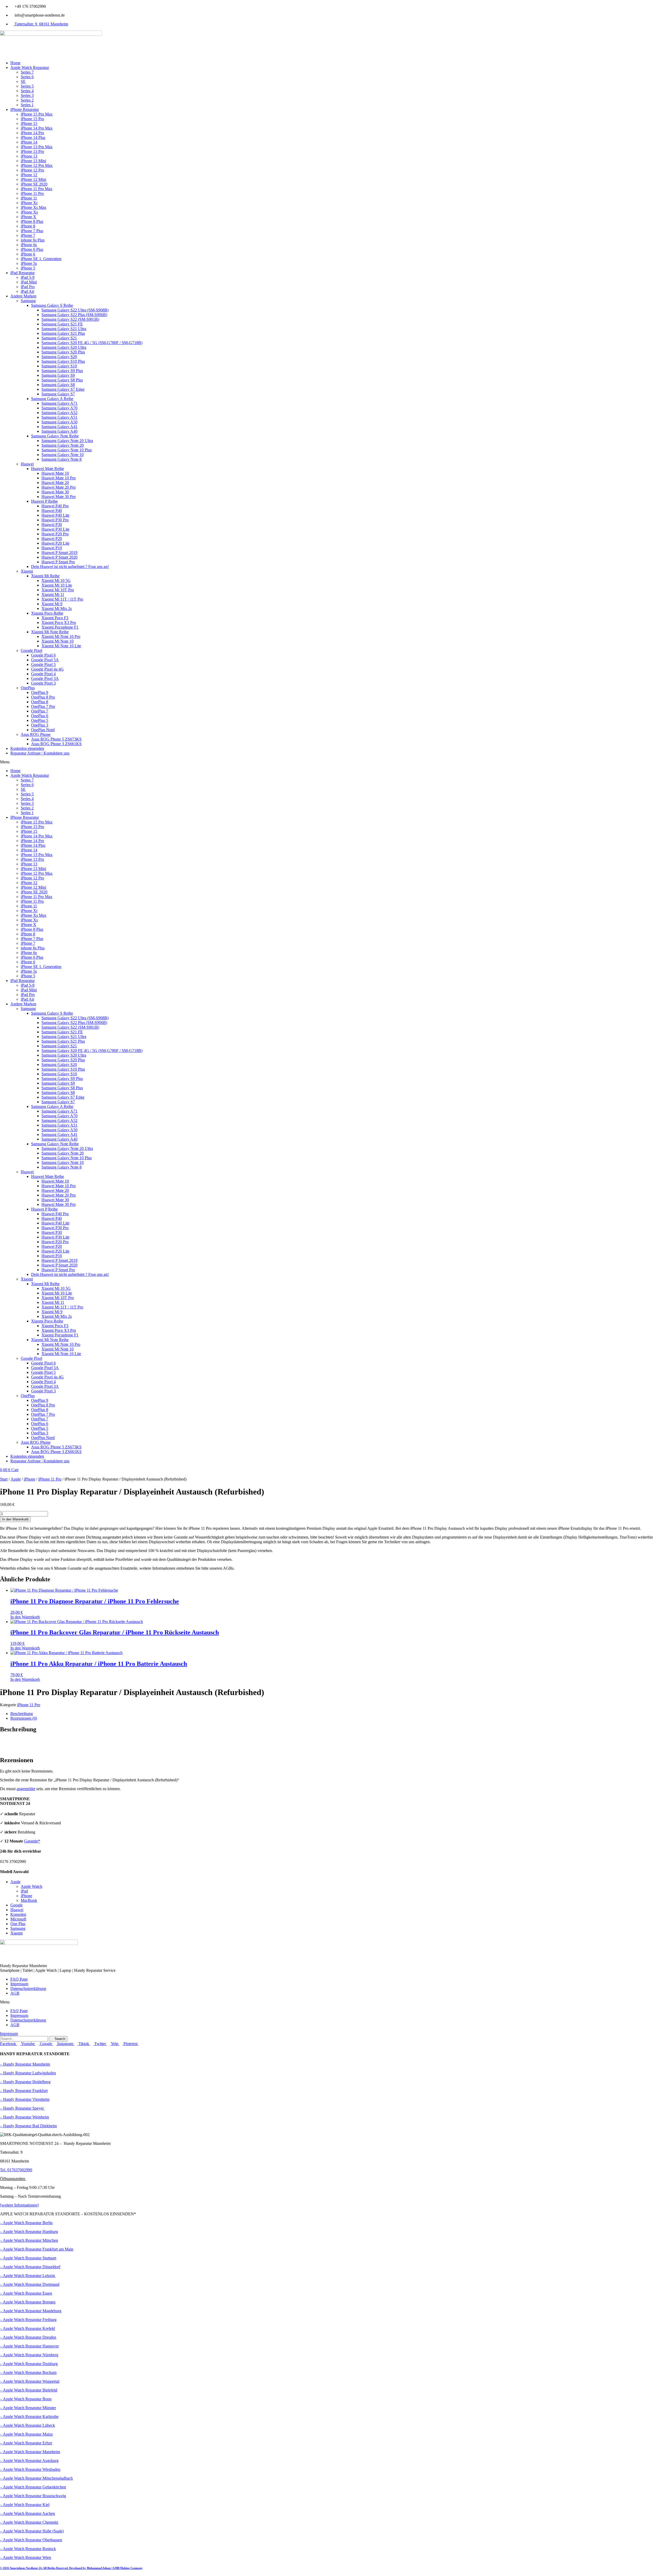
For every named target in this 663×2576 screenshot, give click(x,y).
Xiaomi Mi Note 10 (57, 641)
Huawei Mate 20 (55, 483)
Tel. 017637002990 (16, 2170)
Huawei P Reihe (44, 501)
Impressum (19, 1984)
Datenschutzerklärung (28, 1988)
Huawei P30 (52, 525)
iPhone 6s (29, 245)
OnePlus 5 (40, 720)
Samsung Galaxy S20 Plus (63, 352)
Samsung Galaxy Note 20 (63, 445)
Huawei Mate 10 (55, 473)
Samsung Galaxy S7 (58, 394)
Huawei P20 (52, 539)
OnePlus (28, 688)
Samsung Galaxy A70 (59, 408)
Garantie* (32, 1841)
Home (15, 63)
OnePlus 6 (40, 716)
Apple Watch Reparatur (30, 67)
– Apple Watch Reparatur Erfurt (26, 2443)
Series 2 (27, 100)
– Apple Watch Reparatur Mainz (26, 2434)
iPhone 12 (29, 175)
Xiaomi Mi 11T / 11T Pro (62, 599)
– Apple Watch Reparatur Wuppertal (30, 2381)
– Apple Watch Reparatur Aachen (27, 2513)
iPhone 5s (29, 263)
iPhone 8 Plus (32, 221)
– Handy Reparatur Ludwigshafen (28, 2073)
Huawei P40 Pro (55, 506)
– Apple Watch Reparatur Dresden (28, 2337)
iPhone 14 (29, 142)
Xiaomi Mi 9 (52, 604)
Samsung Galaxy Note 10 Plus (67, 450)
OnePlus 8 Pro (43, 697)
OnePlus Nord (43, 730)
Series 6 (27, 77)
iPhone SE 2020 (34, 184)
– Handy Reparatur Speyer (22, 2108)
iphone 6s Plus (33, 240)
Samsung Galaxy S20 (59, 357)
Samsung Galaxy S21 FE (62, 324)
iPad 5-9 (28, 277)
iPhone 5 (28, 268)
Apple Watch (31, 1886)
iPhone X (28, 217)
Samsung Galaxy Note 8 (62, 459)
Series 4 (27, 91)
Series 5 (27, 86)
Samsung (28, 301)
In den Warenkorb (15, 1519)
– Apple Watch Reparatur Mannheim (30, 2452)
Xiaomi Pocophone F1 (60, 627)
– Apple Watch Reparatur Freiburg (28, 2320)
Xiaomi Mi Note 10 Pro (61, 636)
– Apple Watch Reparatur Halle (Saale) (32, 2531)
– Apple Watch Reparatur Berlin (26, 2223)
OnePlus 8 (40, 702)
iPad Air (27, 291)
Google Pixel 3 (43, 683)
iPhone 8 (28, 226)
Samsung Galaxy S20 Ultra (64, 347)
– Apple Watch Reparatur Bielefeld (29, 2390)
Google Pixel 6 (43, 655)
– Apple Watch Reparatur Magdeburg (31, 2311)
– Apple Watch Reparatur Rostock (28, 2549)
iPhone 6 (28, 254)
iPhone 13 (29, 156)
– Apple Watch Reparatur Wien (26, 2557)
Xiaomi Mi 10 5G (56, 581)
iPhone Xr (29, 203)
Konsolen (18, 1914)
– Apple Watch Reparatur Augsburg (29, 2461)
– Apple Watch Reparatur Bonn (26, 2399)
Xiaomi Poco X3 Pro (59, 622)
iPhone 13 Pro (32, 151)
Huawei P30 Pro (55, 520)
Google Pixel (31, 650)
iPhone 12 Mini (33, 179)
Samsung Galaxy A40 (59, 431)
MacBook (29, 1900)
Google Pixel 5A (45, 660)
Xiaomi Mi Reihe (45, 576)
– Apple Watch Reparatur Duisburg (29, 2364)
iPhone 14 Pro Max (37, 128)
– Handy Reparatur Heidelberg (25, 2082)
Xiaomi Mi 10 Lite (57, 585)
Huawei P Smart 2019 (59, 553)
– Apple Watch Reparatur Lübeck (27, 2425)
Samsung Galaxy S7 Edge (63, 389)
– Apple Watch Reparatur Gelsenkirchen (33, 2487)
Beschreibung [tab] (22, 1714)
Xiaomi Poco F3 (55, 618)
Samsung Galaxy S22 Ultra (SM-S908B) (75, 310)
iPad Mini (29, 282)
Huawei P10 (52, 548)
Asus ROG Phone (36, 734)
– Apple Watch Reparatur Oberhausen (31, 2540)
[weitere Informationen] (19, 2205)
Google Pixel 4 (43, 674)
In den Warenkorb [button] (25, 1617)
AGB (15, 1993)
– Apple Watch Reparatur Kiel (25, 2505)
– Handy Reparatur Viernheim (25, 2099)
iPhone (30, 1479)
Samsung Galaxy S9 (58, 375)
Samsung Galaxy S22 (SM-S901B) (70, 319)
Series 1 (27, 105)
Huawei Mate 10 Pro (59, 478)
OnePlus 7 (40, 711)
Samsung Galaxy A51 (59, 417)
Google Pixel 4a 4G (47, 669)
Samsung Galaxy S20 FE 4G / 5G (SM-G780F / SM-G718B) (92, 343)
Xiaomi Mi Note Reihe (50, 632)
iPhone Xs (29, 212)
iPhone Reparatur (25, 109)
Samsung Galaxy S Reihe (52, 305)
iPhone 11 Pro (32, 193)
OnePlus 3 (40, 725)
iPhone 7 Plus (32, 231)
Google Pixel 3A (45, 678)
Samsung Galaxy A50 (59, 422)
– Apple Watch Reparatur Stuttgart (28, 2258)
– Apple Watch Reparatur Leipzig (28, 2276)
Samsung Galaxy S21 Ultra (64, 329)
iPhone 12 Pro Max (37, 165)
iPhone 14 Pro (32, 133)
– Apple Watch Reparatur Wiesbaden (30, 2469)
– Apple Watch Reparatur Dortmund (30, 2284)
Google (16, 1905)
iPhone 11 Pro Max (37, 189)
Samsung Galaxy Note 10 (63, 455)
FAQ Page (19, 1979)
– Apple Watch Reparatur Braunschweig (33, 2496)
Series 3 (27, 95)
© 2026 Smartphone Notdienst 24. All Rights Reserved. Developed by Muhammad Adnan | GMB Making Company (71, 2568)
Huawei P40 (52, 511)
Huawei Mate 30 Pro (59, 497)
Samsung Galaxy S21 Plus (63, 333)
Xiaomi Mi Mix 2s (57, 609)
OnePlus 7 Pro (43, 706)
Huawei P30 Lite (55, 529)
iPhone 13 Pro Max (37, 147)
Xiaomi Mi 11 (53, 595)
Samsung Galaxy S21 (59, 338)
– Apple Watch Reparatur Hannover (29, 2346)
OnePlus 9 (40, 692)
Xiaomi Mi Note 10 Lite (61, 646)
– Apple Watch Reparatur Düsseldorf (30, 2267)
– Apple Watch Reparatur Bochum (28, 2372)
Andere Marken (23, 296)
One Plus (18, 1924)
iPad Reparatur (23, 273)
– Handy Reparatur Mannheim (25, 2064)
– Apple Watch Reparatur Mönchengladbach (36, 2478)
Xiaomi (27, 571)
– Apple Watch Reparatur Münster (28, 2408)
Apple (16, 1479)
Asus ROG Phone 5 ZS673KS (56, 739)
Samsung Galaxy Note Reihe (55, 436)
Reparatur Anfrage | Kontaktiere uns (40, 753)
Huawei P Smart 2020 (59, 557)
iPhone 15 (29, 123)
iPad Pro (28, 287)
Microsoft (18, 1919)
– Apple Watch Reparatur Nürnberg (29, 2355)
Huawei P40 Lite (55, 515)
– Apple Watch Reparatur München (29, 2240)
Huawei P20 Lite (55, 543)
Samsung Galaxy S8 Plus (62, 380)
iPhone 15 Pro (32, 119)
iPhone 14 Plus (33, 137)
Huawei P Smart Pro (58, 562)
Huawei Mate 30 (55, 492)
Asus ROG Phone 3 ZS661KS (56, 744)
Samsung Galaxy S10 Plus (63, 361)
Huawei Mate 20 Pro (59, 487)
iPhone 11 (29, 198)
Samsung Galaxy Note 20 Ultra (67, 441)
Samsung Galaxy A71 (59, 403)
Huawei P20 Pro (55, 534)
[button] (331, 762)
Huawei (27, 464)
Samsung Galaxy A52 (59, 413)
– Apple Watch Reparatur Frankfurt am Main (37, 2249)
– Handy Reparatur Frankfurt (24, 2091)
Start (4, 1479)
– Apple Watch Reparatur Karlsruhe (29, 2417)
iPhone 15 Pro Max (37, 114)
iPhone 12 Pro (32, 170)
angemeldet (26, 1789)
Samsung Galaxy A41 (59, 427)
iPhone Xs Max (34, 207)
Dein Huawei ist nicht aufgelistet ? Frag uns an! (70, 567)
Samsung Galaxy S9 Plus (62, 371)
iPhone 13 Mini (33, 161)
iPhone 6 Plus (32, 249)
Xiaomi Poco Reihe (47, 613)
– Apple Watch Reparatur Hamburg (29, 2232)
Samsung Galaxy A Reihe (52, 399)
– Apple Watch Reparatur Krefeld (27, 2328)
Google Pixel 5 (43, 664)
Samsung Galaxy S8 (58, 385)
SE (23, 81)
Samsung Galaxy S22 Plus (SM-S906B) (74, 315)
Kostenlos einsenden (27, 748)
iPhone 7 (28, 235)
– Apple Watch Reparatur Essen (26, 2293)
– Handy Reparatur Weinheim (24, 2117)
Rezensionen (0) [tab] (24, 1718)
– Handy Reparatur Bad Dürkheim (28, 2126)
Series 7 (27, 72)
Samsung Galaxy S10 (59, 366)
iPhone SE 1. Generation (41, 259)
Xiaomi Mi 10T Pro (58, 590)
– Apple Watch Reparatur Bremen (28, 2302)
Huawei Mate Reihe (48, 469)
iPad (24, 1891)
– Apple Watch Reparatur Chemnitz (29, 2522)
